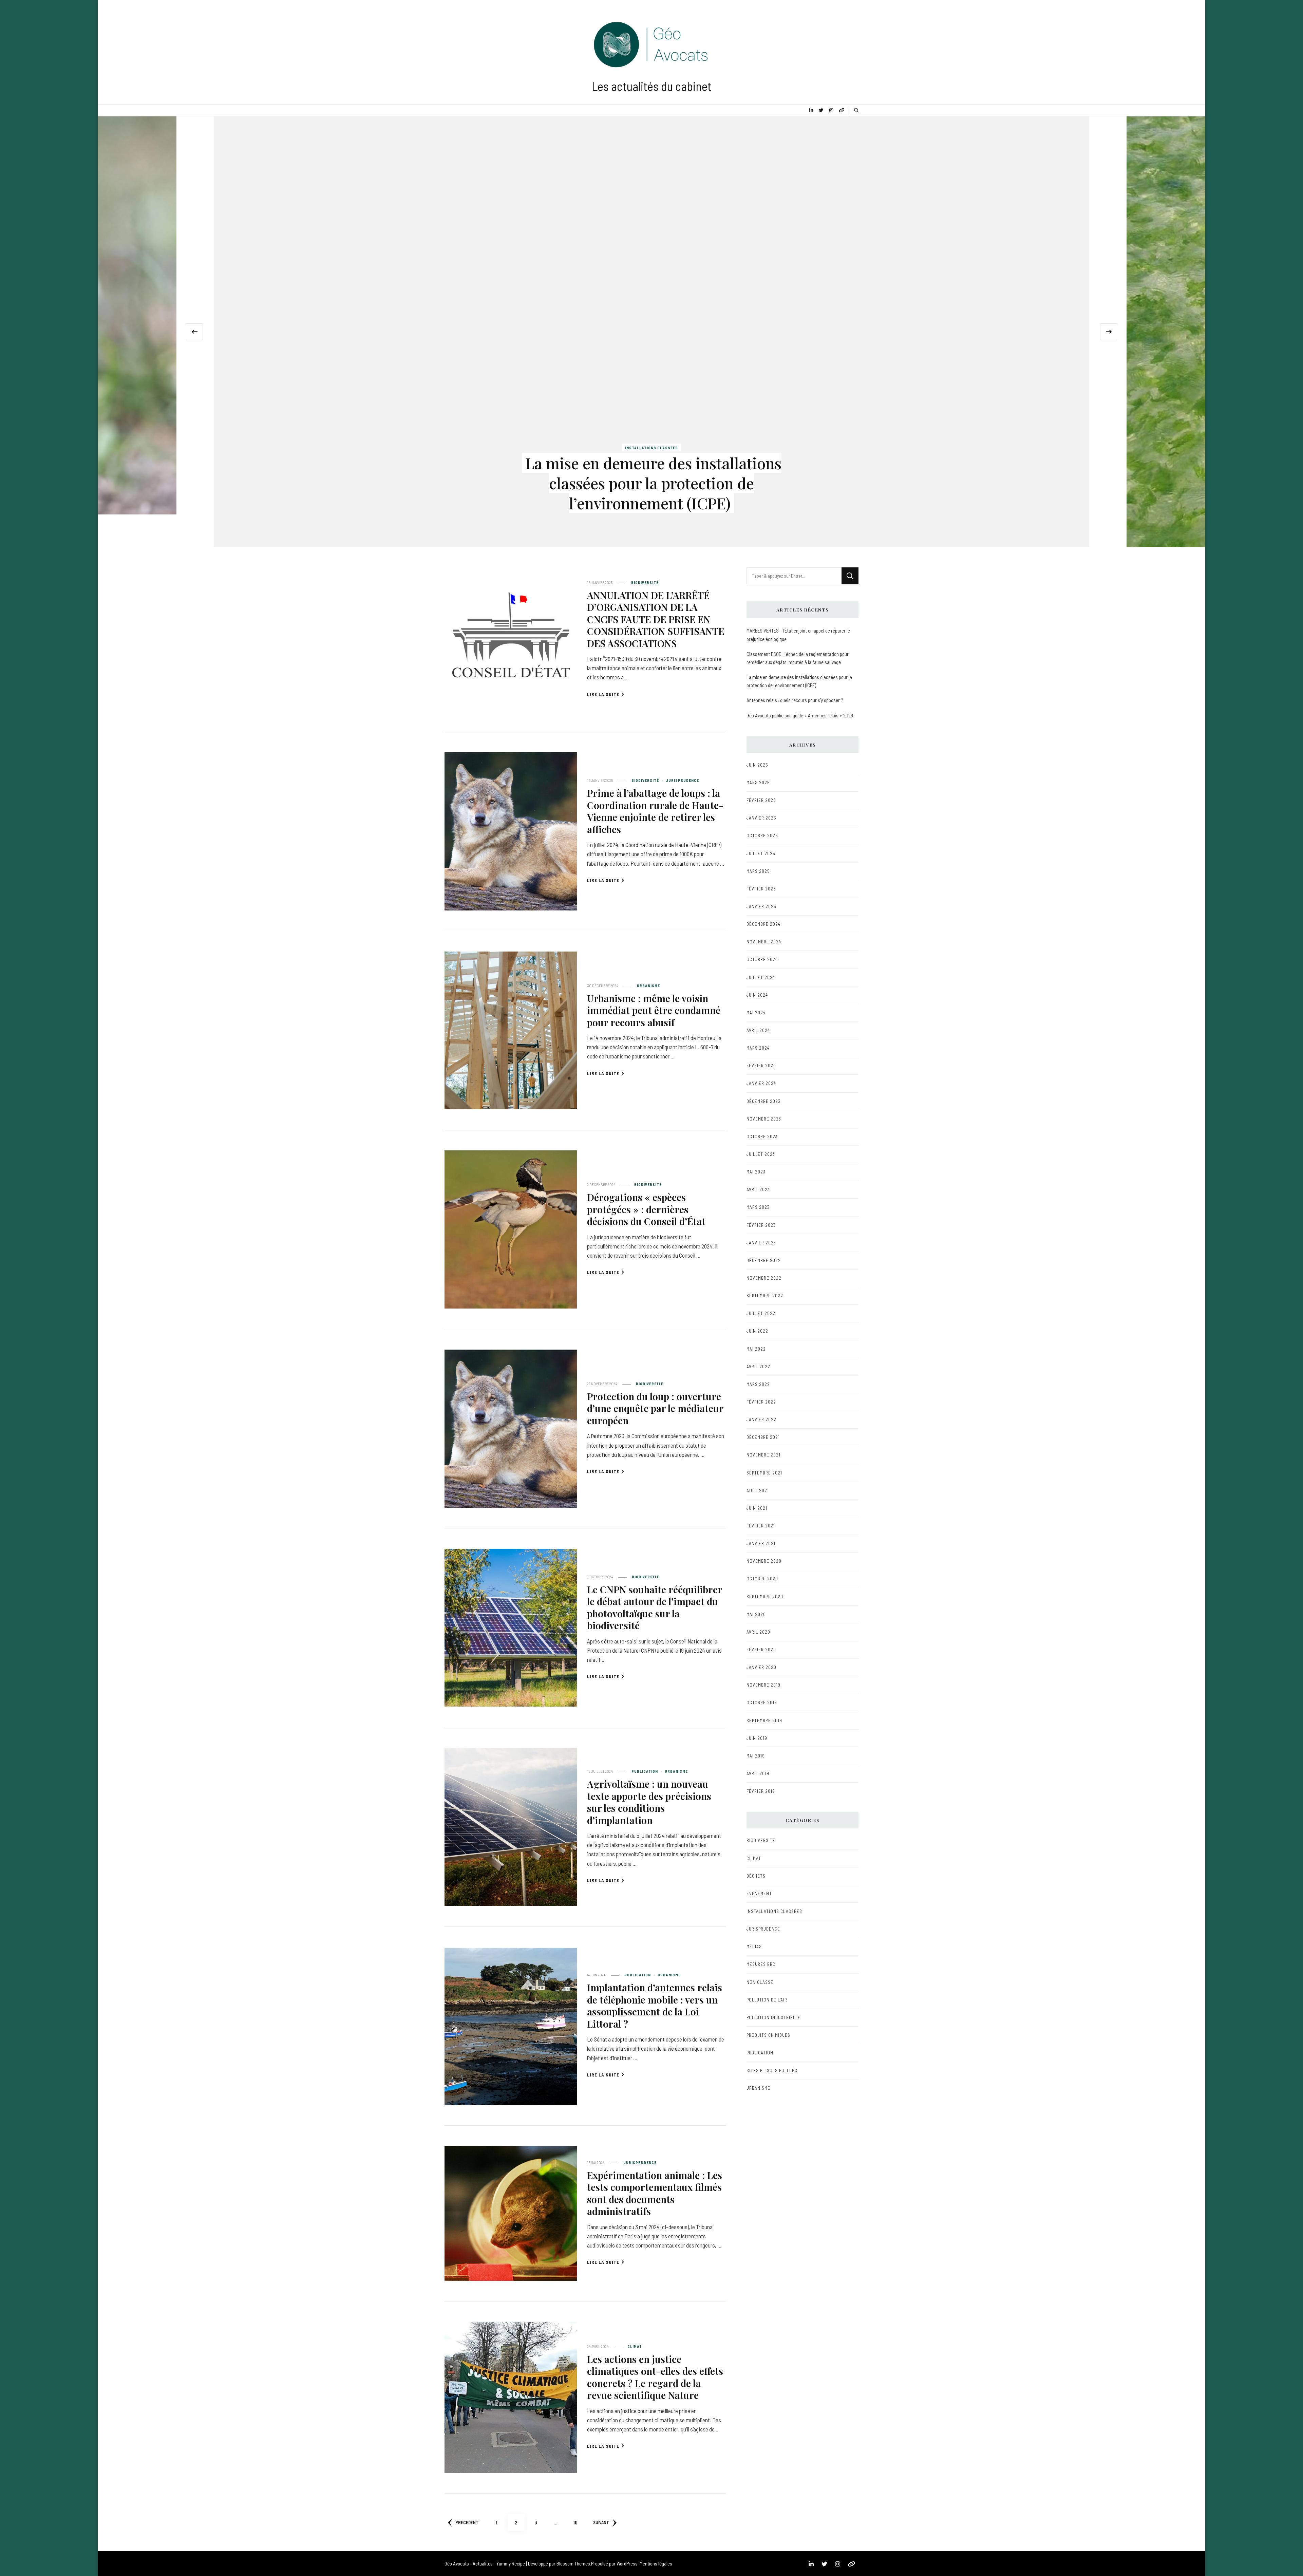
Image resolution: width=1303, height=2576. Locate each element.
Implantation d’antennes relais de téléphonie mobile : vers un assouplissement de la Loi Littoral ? (655, 2005)
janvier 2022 (761, 1419)
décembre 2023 (763, 1101)
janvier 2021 (761, 1543)
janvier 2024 (761, 1083)
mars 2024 (758, 1048)
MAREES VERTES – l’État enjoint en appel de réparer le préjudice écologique (798, 635)
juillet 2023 (761, 1154)
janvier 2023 (761, 1243)
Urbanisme (648, 986)
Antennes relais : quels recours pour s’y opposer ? (795, 700)
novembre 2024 (764, 942)
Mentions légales (656, 2563)
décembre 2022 (764, 1260)
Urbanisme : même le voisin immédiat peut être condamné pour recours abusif (654, 1010)
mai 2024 (756, 1013)
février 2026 (761, 800)
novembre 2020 (764, 1561)
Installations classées (651, 448)
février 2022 (761, 1402)
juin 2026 (757, 765)
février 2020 (761, 1650)
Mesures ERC (761, 1964)
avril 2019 (758, 1773)
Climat (635, 2346)
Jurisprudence (682, 780)
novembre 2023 (764, 1119)
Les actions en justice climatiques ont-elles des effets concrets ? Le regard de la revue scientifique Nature (655, 2377)
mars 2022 (758, 1384)
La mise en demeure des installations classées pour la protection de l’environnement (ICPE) (653, 483)
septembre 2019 (764, 1721)
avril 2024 (758, 1030)
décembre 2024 (763, 924)
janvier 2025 (761, 906)
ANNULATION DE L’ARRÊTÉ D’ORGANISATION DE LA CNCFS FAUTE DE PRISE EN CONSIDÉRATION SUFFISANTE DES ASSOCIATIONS (656, 619)
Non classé (760, 1982)
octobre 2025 (762, 835)
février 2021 (761, 1526)
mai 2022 (756, 1349)
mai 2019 (756, 1756)
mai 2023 (756, 1172)
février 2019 (761, 1791)
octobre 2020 (762, 1579)
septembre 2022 (765, 1296)
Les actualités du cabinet (652, 86)
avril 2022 (758, 1367)
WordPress (627, 2563)
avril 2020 (758, 1632)
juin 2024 (757, 995)
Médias (754, 1947)
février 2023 (761, 1225)
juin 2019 (757, 1738)
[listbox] (651, 332)
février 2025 (761, 889)
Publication (645, 1771)
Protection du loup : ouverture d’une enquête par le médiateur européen (655, 1408)
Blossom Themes (573, 2563)
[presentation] (194, 332)
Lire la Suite (603, 694)
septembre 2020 (765, 1597)
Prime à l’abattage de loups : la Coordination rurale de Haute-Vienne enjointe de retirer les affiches (655, 811)
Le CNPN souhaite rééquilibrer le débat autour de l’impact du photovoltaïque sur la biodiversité (655, 1607)
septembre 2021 (764, 1473)
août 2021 (758, 1490)
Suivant (601, 2522)
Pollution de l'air (767, 2000)
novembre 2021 (763, 1455)
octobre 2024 (762, 959)
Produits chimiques (768, 2035)
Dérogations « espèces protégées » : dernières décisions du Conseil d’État (646, 1209)
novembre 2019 (763, 1685)
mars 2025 (758, 871)
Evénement (759, 1894)
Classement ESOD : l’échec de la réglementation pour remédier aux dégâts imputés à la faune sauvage (798, 658)
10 (578, 2522)
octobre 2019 (762, 1703)
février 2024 (761, 1066)
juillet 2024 (761, 977)
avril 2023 (758, 1189)
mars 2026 (758, 783)
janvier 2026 (761, 818)
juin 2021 (757, 1508)
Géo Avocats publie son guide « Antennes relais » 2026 (800, 715)
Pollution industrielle (773, 2017)
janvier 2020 (761, 1667)
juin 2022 (757, 1331)
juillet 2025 (761, 853)
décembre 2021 (763, 1437)
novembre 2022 (764, 1278)
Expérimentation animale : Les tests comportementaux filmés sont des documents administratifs (655, 2193)
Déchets (756, 1876)
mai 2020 (756, 1614)
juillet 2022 (761, 1313)
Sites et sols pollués (772, 2070)
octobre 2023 (762, 1136)
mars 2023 (758, 1207)
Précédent (467, 2522)
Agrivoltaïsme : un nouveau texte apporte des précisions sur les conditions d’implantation (649, 1802)
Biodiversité (645, 582)
